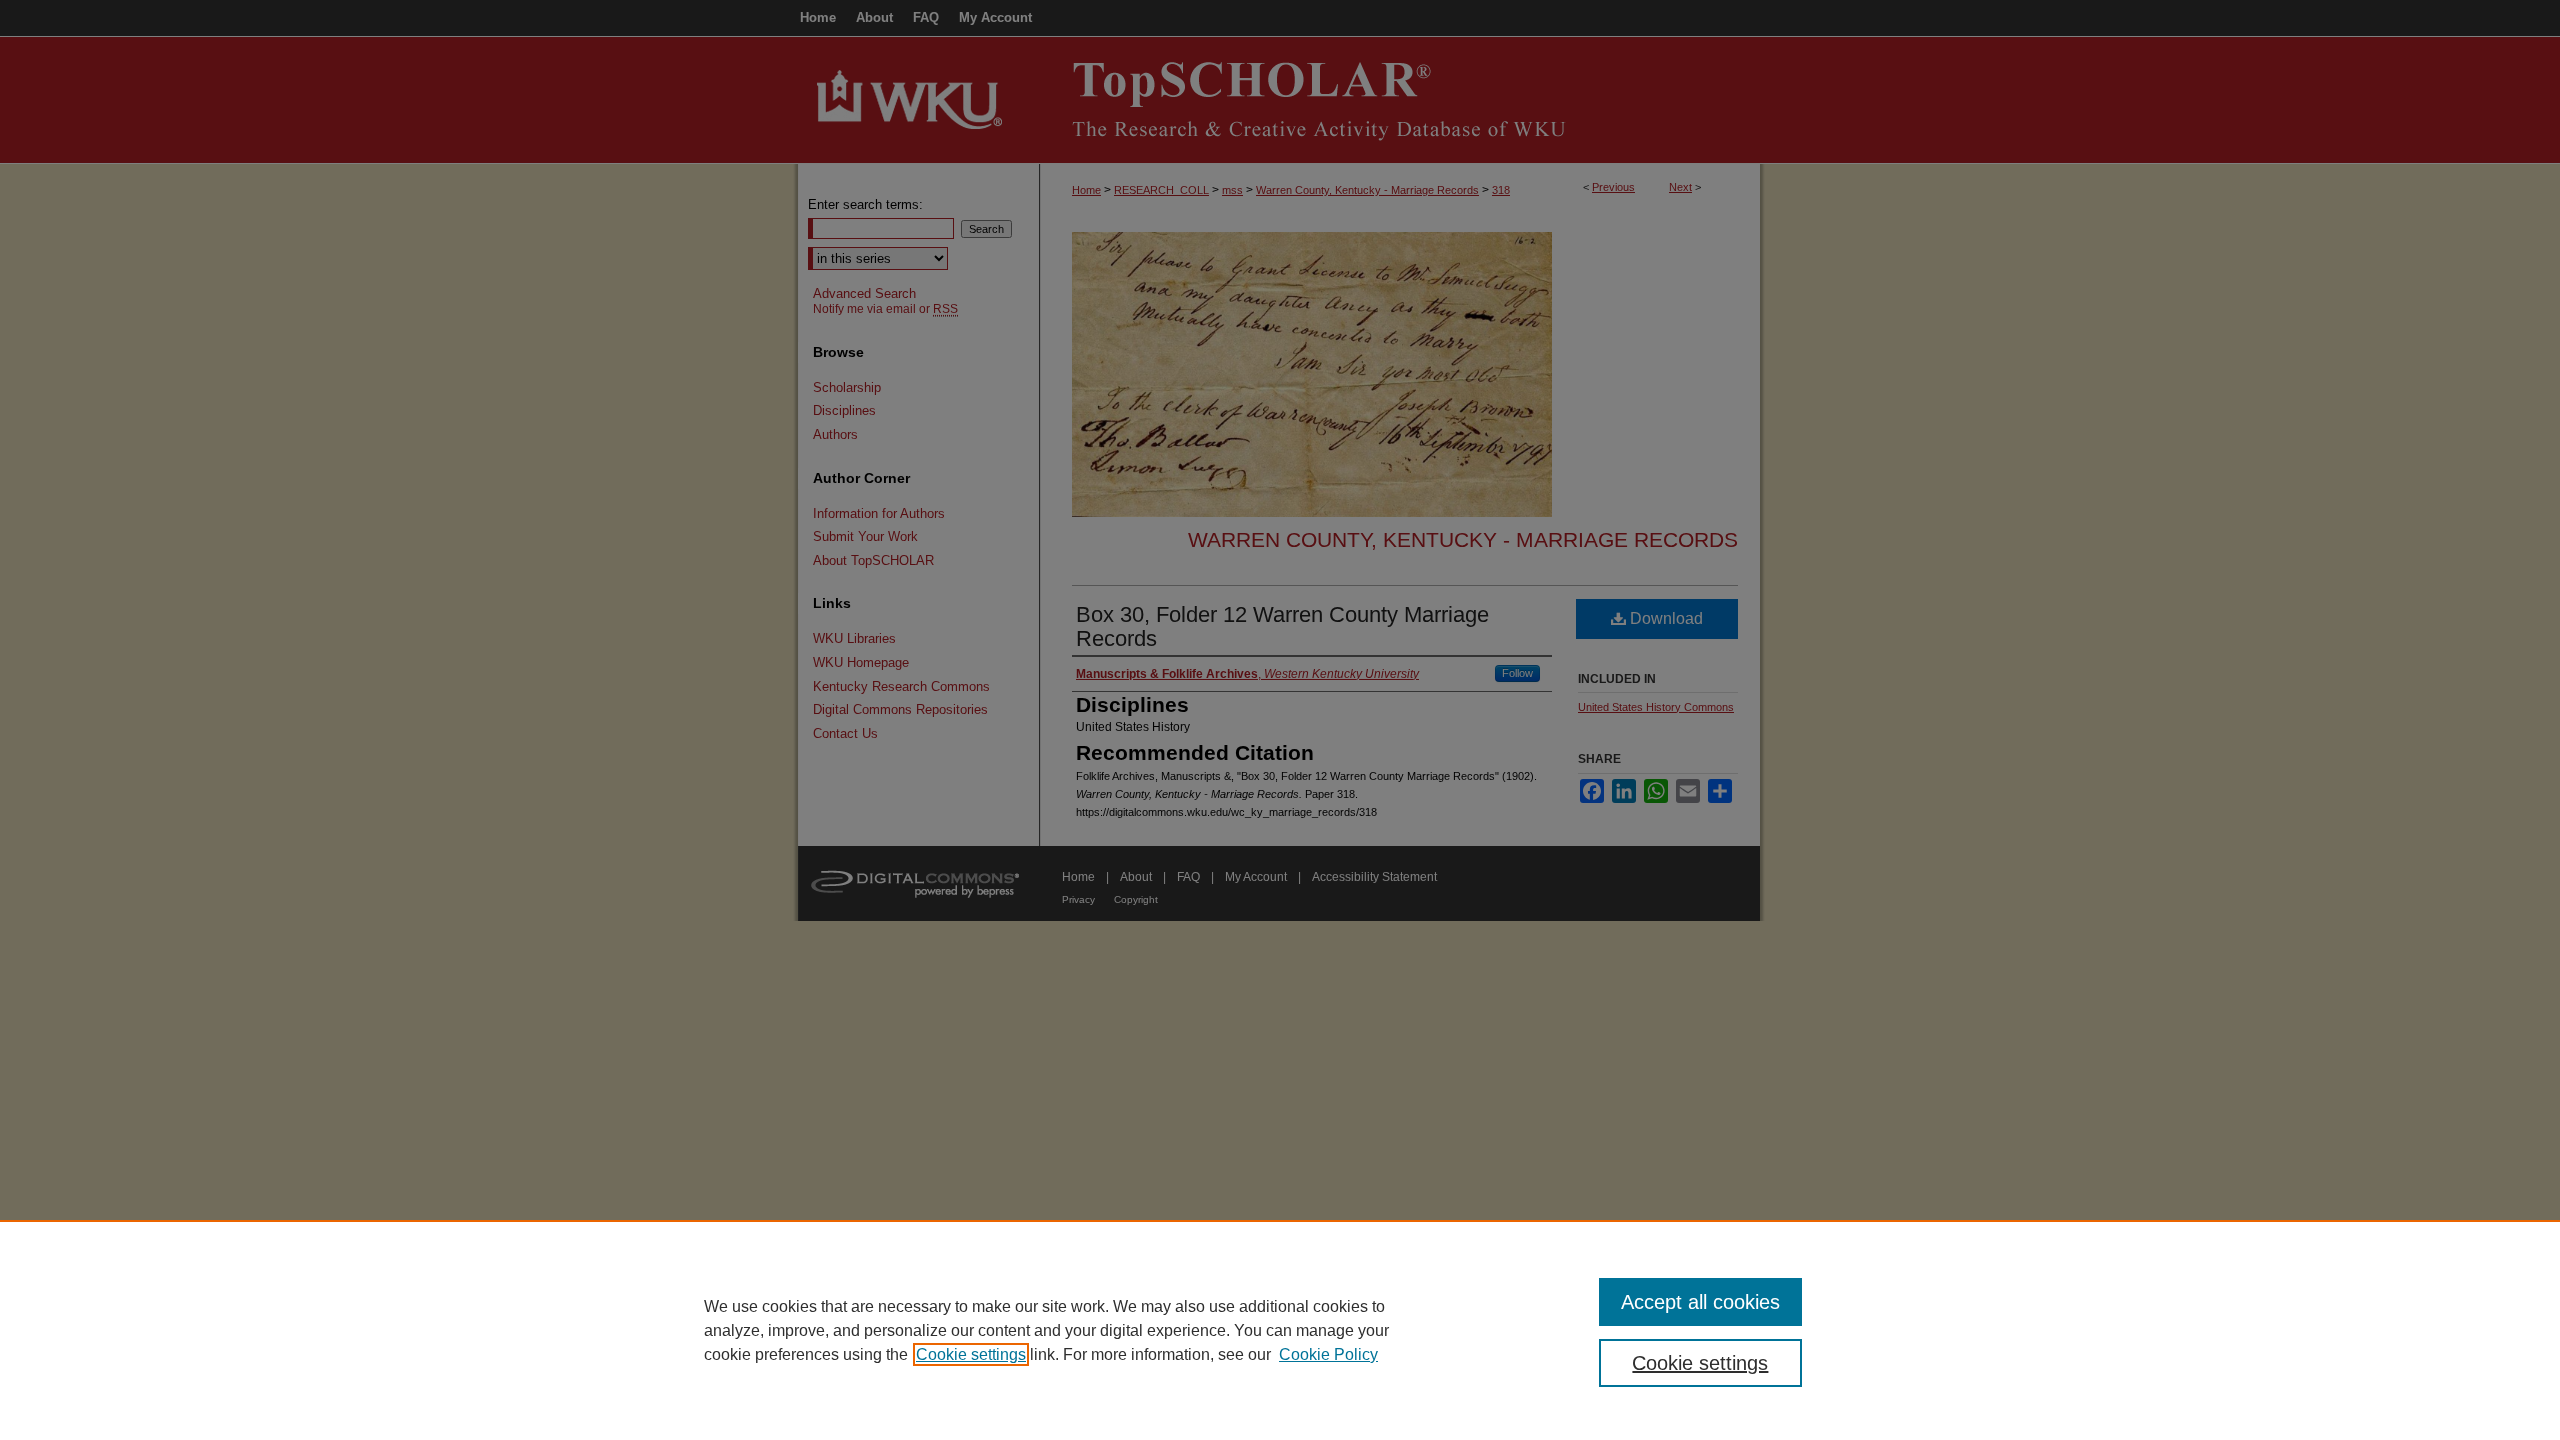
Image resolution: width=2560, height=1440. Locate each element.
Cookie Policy (1328, 1354)
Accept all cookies (1700, 1302)
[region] (1280, 1330)
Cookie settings (971, 1354)
